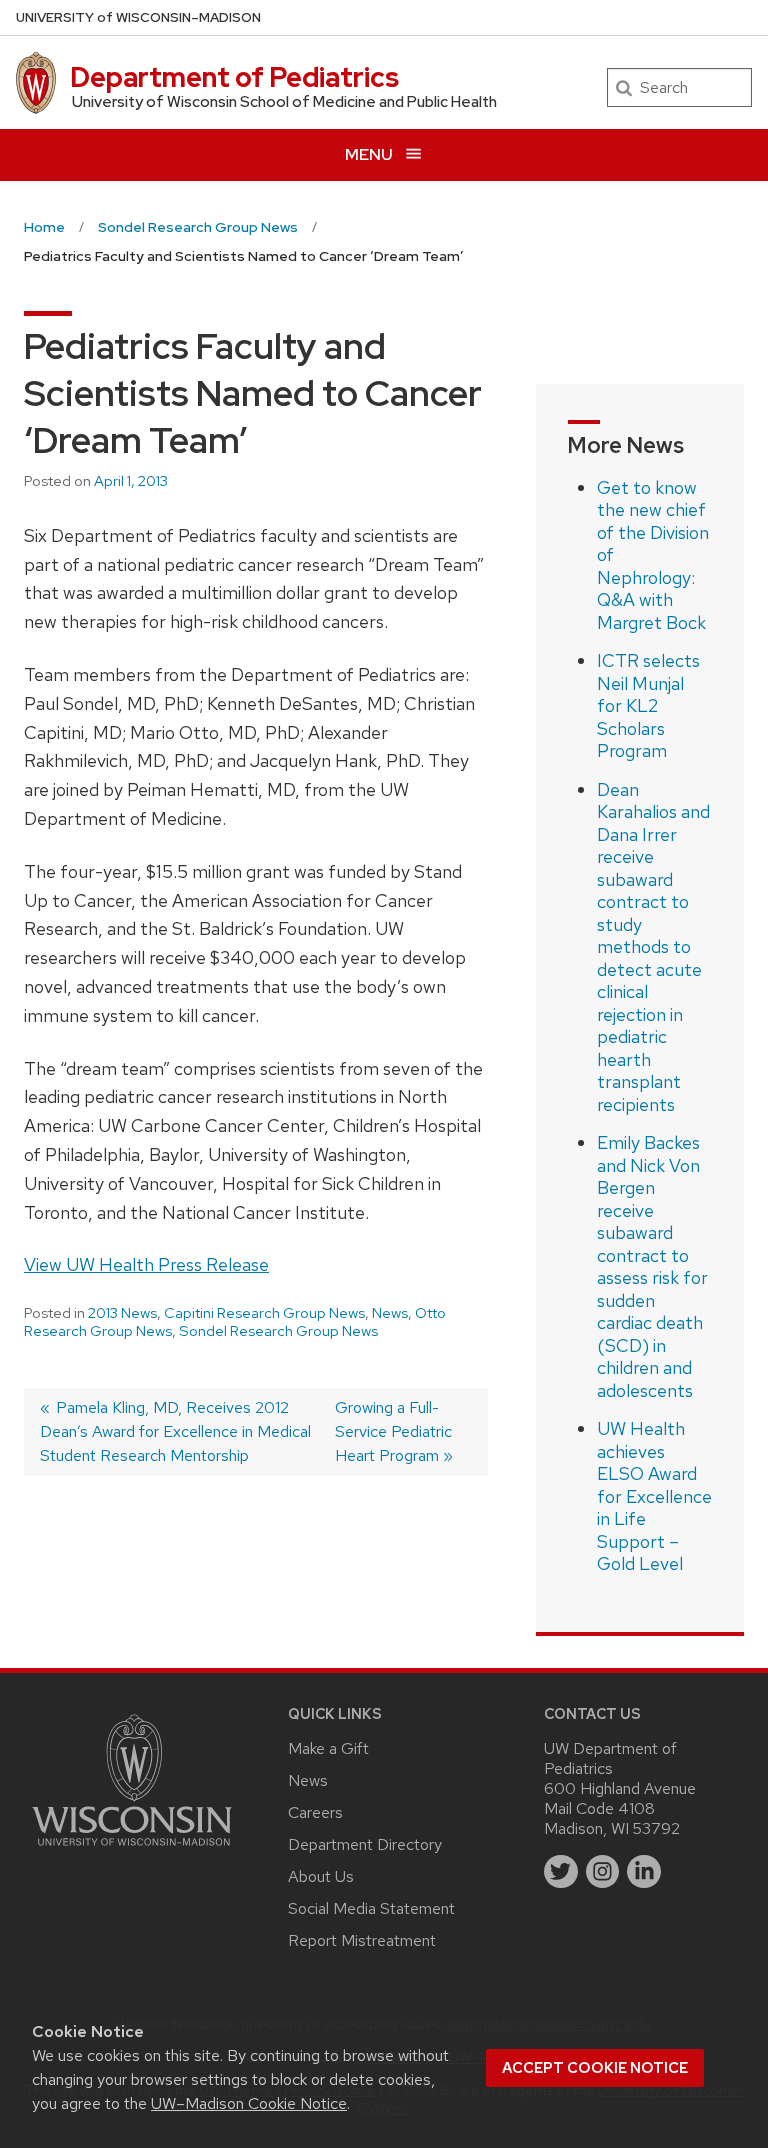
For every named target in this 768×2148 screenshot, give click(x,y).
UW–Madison (138, 17)
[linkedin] (644, 1872)
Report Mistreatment (362, 1940)
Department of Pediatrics (234, 77)
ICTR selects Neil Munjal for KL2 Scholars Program (648, 705)
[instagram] (603, 1872)
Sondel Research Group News (278, 1331)
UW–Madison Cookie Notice (249, 2103)
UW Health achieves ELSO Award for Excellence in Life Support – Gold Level (654, 1496)
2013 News (122, 1313)
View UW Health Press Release (146, 1264)
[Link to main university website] (132, 1849)
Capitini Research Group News (264, 1313)
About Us (321, 1876)
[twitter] (561, 1872)
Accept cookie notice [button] (595, 2068)
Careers (315, 1812)
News (390, 1313)
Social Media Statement (371, 1908)
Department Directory (365, 1844)
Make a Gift (328, 1748)
